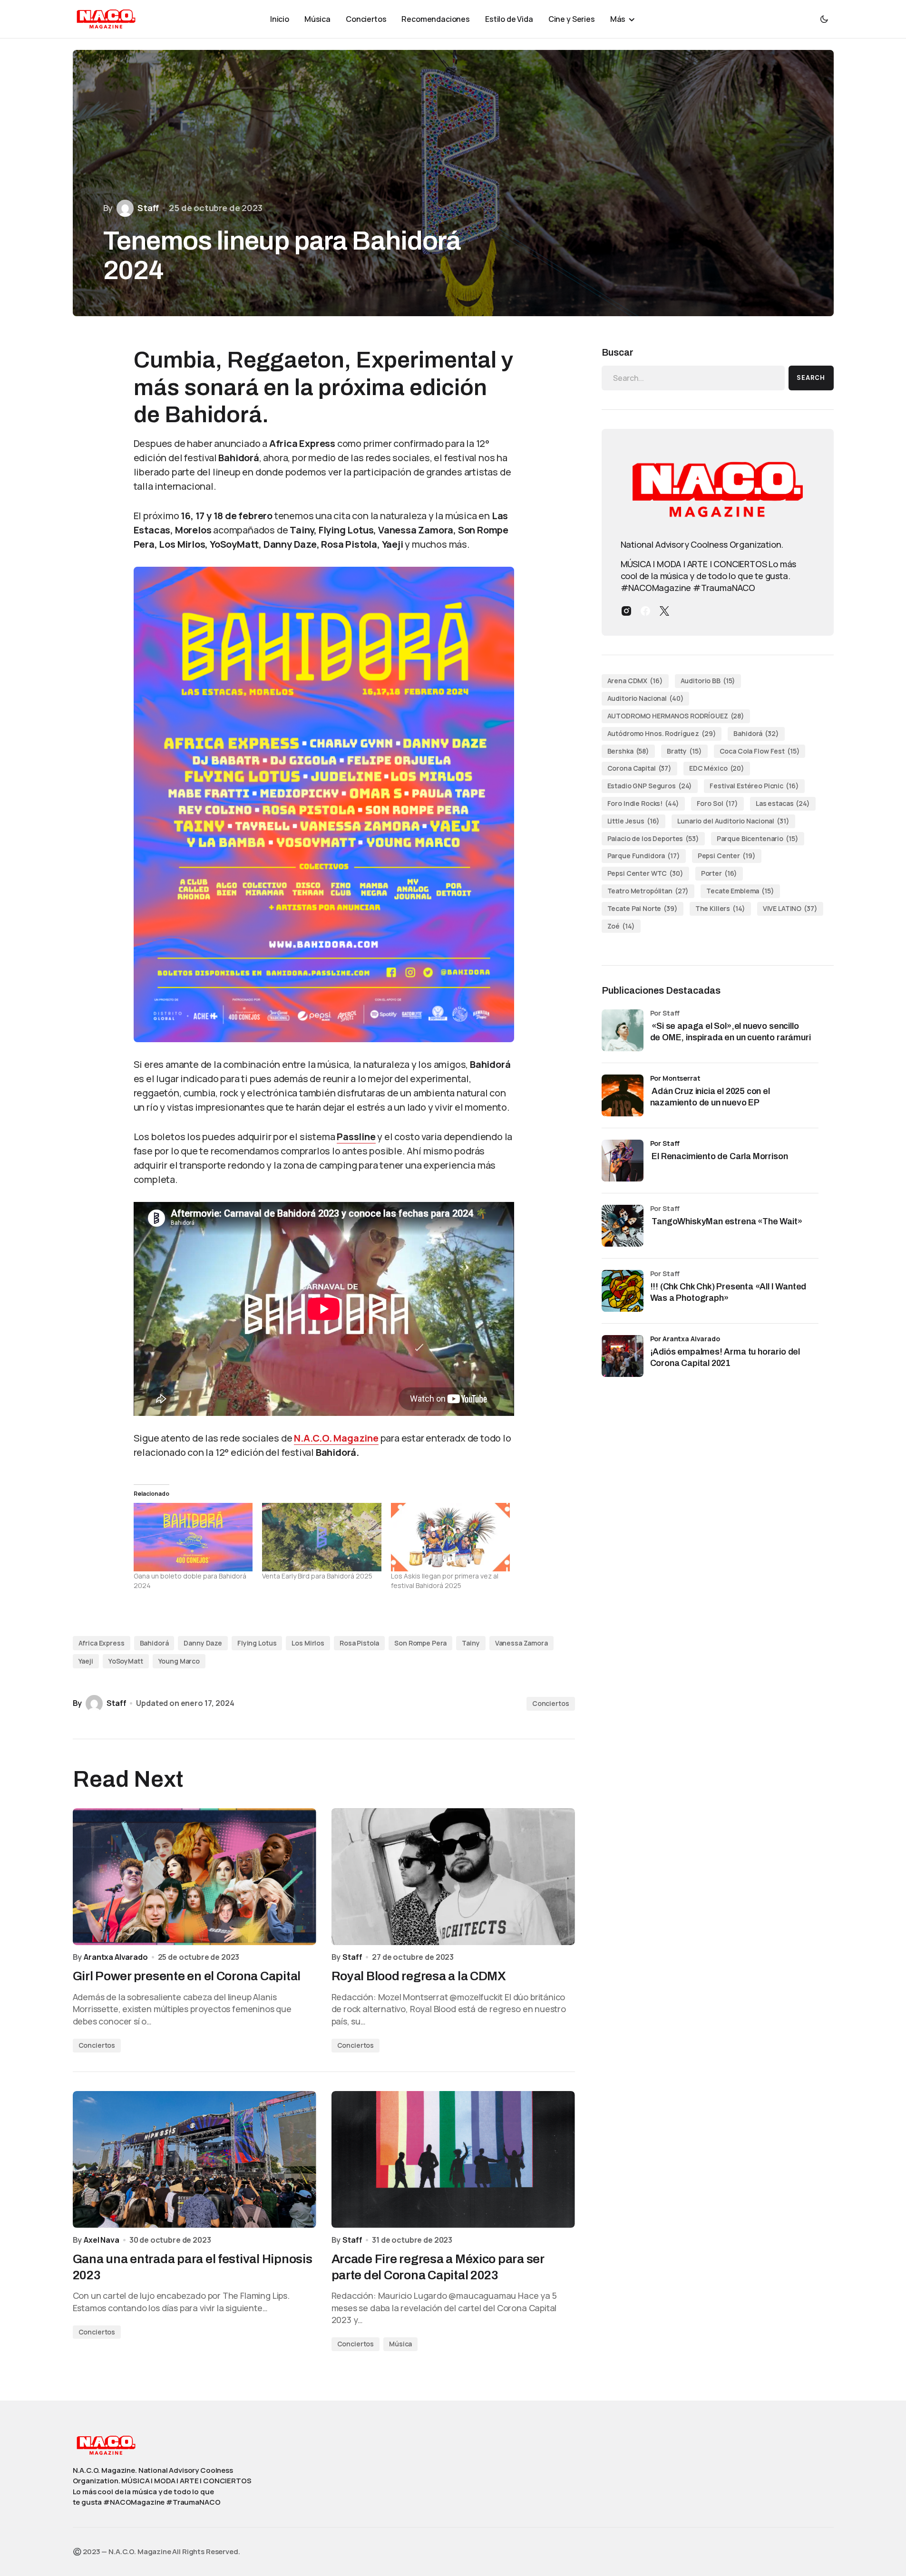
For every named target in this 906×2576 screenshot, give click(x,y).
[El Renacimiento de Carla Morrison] (623, 1161)
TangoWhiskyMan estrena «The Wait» (727, 1222)
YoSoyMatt (126, 1661)
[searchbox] (693, 378)
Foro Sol (717, 803)
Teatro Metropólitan (648, 891)
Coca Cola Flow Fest (760, 751)
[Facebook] (645, 611)
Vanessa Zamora (521, 1643)
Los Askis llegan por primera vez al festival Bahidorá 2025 (445, 1581)
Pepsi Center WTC (645, 873)
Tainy (471, 1643)
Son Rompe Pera (420, 1643)
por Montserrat (675, 1078)
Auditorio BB (708, 681)
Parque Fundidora (644, 856)
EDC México (717, 768)
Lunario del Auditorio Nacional (733, 821)
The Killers (720, 908)
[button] (824, 19)
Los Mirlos (308, 1643)
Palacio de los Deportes (653, 838)
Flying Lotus (257, 1643)
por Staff (665, 1143)
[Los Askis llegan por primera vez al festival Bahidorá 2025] (451, 1537)
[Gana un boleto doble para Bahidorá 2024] (193, 1537)
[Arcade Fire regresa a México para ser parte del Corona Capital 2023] (453, 2160)
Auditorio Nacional (646, 698)
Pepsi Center (727, 856)
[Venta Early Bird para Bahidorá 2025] (322, 1537)
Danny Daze (203, 1643)
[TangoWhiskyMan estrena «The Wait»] (623, 1226)
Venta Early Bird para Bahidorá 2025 (317, 1576)
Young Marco (179, 1661)
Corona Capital (640, 768)
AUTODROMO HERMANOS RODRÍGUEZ (676, 716)
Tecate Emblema (740, 891)
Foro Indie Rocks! (643, 803)
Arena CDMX (635, 681)
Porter (719, 873)
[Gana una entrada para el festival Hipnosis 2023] (195, 2160)
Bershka (628, 751)
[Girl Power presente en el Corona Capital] (195, 1877)
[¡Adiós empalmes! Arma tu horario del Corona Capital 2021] (623, 1356)
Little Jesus (634, 821)
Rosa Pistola (359, 1643)
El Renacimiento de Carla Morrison (719, 1157)
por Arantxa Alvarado (685, 1339)
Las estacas (783, 803)
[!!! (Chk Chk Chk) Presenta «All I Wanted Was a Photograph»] (623, 1291)
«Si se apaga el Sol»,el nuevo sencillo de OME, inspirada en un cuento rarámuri (731, 1032)
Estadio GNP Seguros (650, 786)
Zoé (621, 926)
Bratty (684, 751)
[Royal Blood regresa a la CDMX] (453, 1877)
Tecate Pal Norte (643, 908)
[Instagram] (626, 611)
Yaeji (86, 1661)
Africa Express (102, 1643)
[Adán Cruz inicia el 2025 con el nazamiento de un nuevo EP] (623, 1095)
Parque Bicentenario (758, 838)
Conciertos (551, 1703)
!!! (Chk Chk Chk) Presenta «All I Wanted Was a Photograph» (728, 1293)
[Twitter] (664, 611)
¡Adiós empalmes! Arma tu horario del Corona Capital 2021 (725, 1358)
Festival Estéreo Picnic (754, 786)
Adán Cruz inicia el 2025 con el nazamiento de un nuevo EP (710, 1097)
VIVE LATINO (790, 908)
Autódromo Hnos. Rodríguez (662, 733)
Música (400, 2344)
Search (811, 378)
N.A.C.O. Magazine (336, 1438)
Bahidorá (154, 1643)
